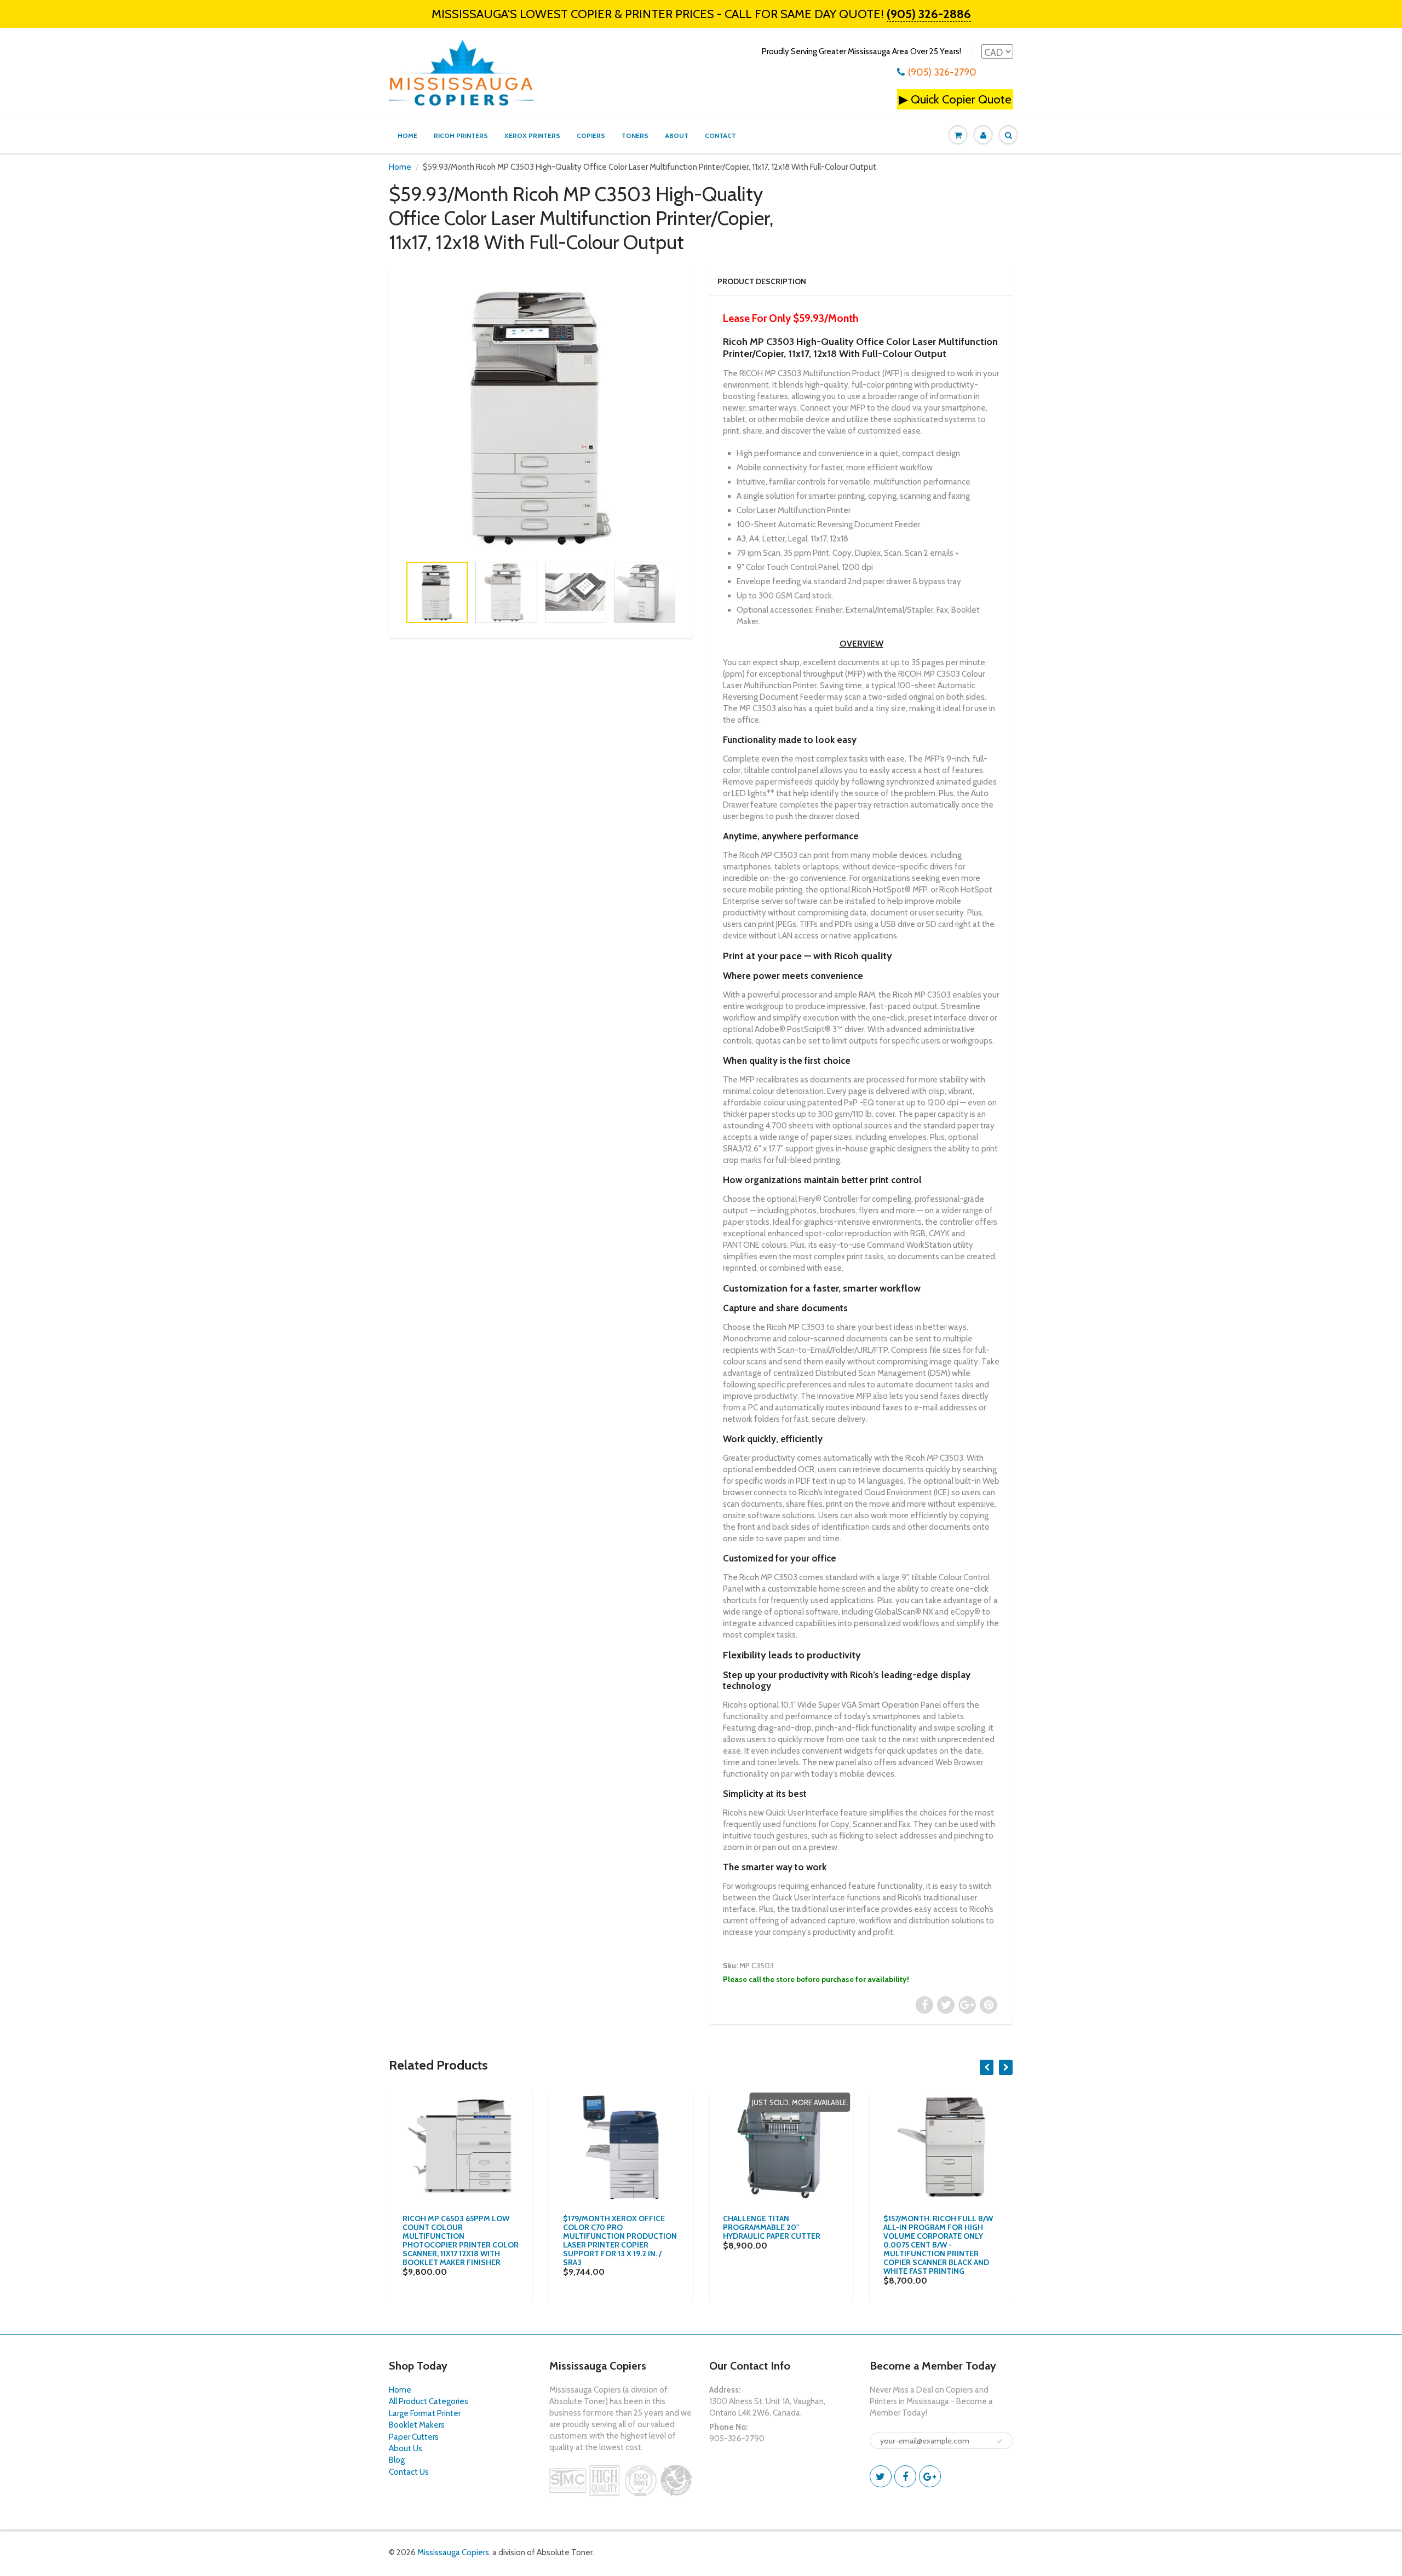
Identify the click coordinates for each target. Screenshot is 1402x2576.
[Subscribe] (999, 2441)
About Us (406, 2448)
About (677, 136)
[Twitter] (881, 2476)
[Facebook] (905, 2476)
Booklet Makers (417, 2425)
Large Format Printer (425, 2413)
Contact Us (409, 2472)
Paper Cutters (414, 2437)
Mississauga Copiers (453, 2552)
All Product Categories (429, 2401)
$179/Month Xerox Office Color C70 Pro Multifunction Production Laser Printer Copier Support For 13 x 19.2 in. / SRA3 (620, 2240)
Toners (635, 136)
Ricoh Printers (461, 136)
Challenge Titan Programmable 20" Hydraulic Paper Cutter (772, 2227)
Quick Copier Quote (961, 99)
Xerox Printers (532, 136)
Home (407, 136)
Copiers (591, 136)
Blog (397, 2460)
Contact (720, 136)
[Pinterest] (930, 2476)
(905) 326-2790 (942, 72)
